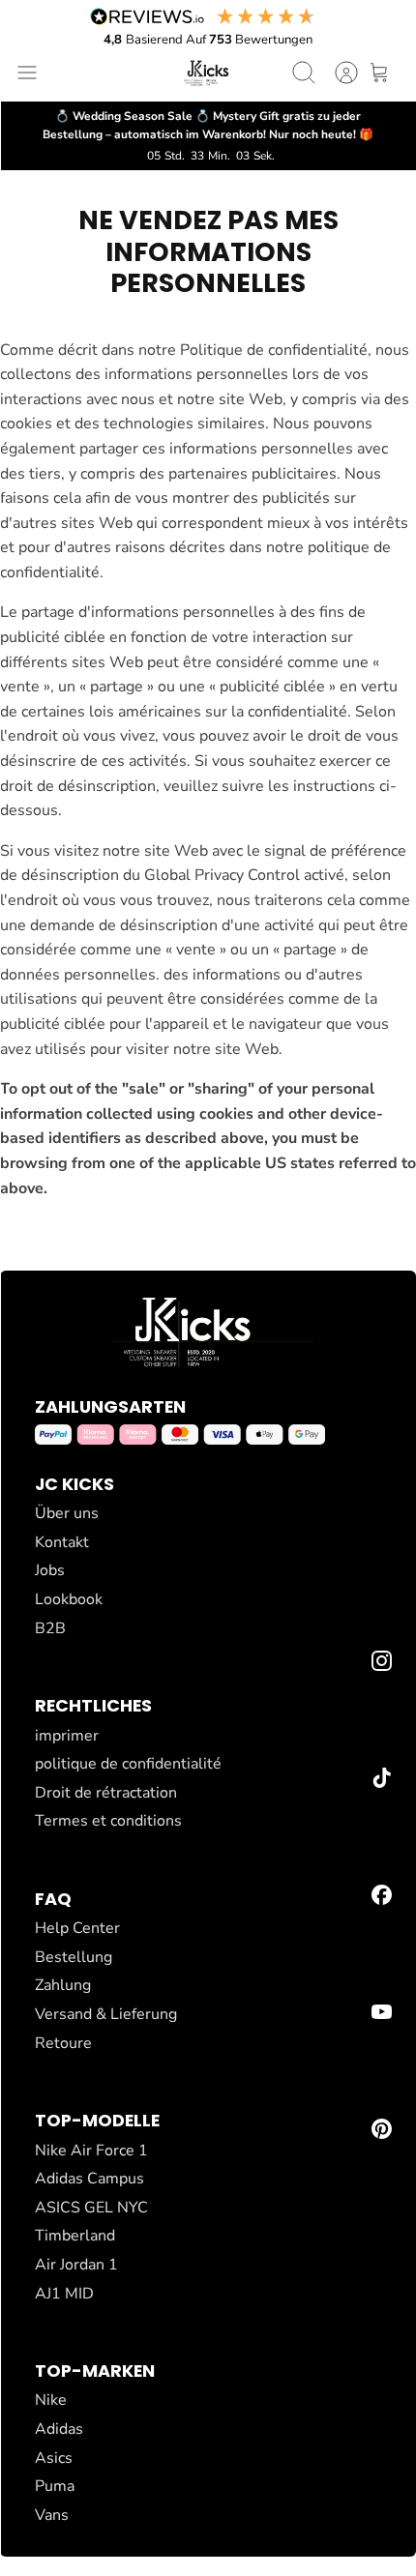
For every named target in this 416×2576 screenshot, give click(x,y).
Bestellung (74, 1957)
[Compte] (337, 73)
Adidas (59, 2429)
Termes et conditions (108, 1821)
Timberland (75, 2236)
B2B (50, 1628)
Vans (52, 2515)
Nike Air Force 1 (91, 2151)
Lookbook (69, 1599)
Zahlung (63, 1985)
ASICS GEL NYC (91, 2208)
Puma (55, 2486)
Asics (54, 2458)
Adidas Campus (89, 2179)
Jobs (50, 1570)
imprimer (67, 1736)
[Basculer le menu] (27, 73)
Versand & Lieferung (106, 2014)
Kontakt (62, 1542)
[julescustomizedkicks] (208, 73)
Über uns (67, 1513)
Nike (51, 2400)
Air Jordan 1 (76, 2265)
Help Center (77, 1928)
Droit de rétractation (106, 1793)
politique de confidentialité (128, 1764)
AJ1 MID (64, 2294)
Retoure (63, 2043)
